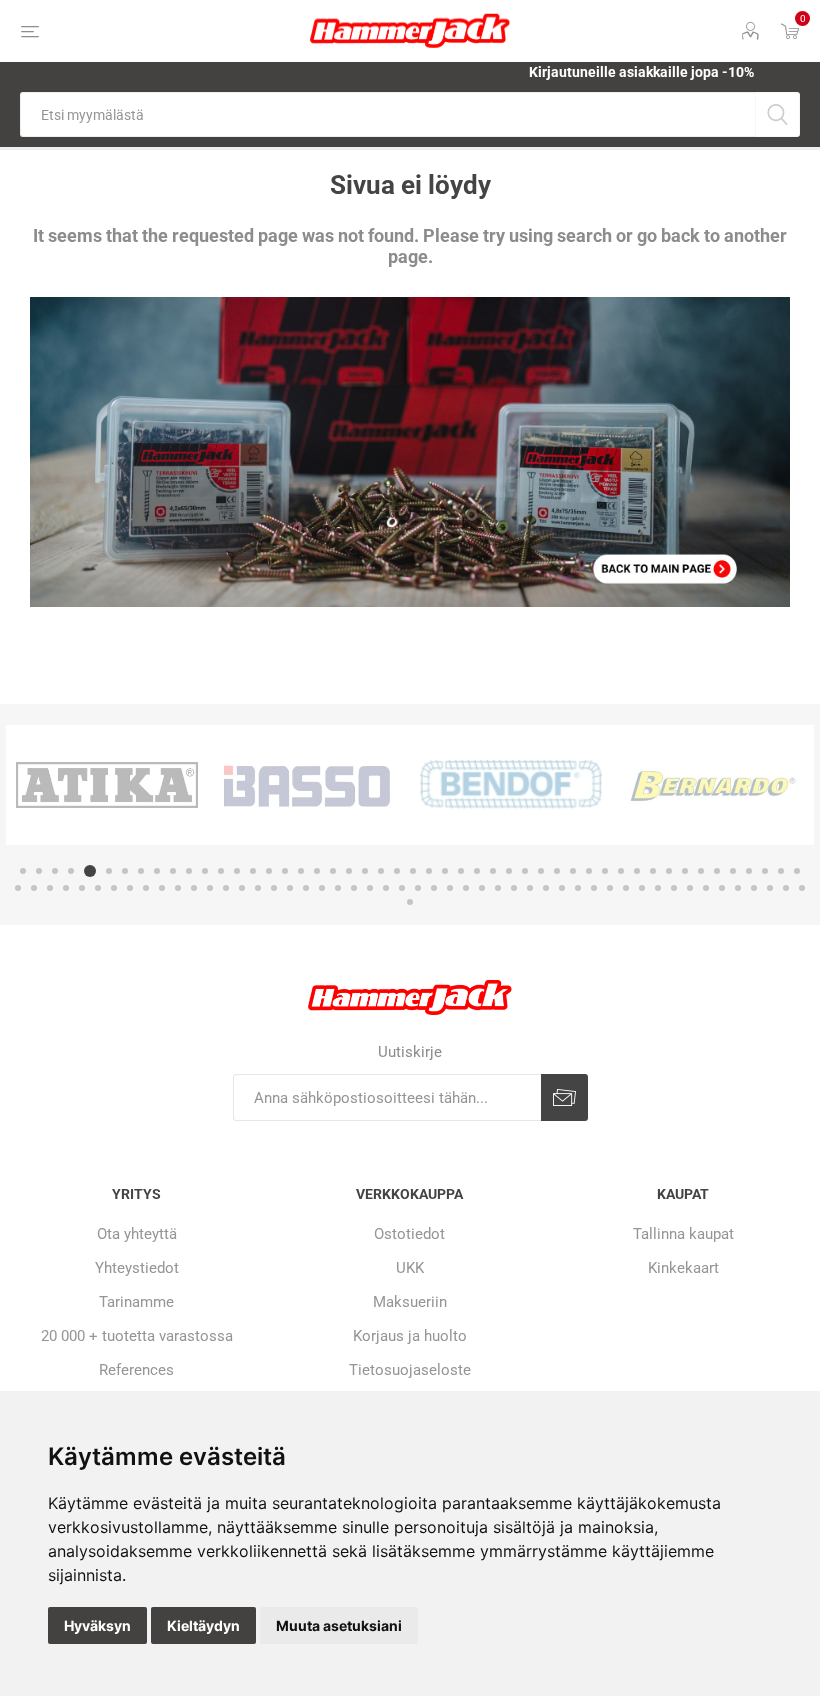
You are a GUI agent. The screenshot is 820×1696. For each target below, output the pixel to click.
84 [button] (562, 888)
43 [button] (701, 871)
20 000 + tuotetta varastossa (137, 1336)
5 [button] (90, 871)
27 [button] (445, 871)
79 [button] (482, 888)
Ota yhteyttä (137, 1234)
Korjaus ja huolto (410, 1336)
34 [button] (557, 871)
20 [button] (333, 871)
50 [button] (18, 888)
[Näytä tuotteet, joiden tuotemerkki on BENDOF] (511, 785)
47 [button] (765, 871)
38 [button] (621, 871)
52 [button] (50, 888)
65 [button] (258, 888)
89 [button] (642, 888)
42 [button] (685, 871)
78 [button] (466, 888)
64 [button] (242, 888)
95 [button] (738, 888)
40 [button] (653, 871)
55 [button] (98, 888)
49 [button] (797, 871)
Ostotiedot (409, 1234)
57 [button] (130, 888)
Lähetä (564, 1097)
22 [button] (365, 871)
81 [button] (514, 888)
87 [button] (610, 888)
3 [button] (55, 871)
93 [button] (706, 888)
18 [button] (301, 871)
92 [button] (690, 888)
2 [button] (39, 871)
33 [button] (541, 871)
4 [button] (71, 871)
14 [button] (237, 871)
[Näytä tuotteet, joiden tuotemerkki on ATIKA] (107, 785)
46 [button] (749, 871)
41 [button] (669, 871)
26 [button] (429, 871)
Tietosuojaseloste (410, 1370)
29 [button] (477, 871)
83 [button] (546, 888)
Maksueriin (410, 1302)
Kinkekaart (683, 1268)
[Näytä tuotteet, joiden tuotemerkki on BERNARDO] (713, 785)
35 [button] (573, 871)
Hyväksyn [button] (97, 1625)
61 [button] (194, 888)
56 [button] (114, 888)
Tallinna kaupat (683, 1234)
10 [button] (173, 871)
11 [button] (189, 871)
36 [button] (589, 871)
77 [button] (450, 888)
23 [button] (381, 871)
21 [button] (349, 871)
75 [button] (418, 888)
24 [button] (397, 871)
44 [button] (717, 871)
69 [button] (322, 888)
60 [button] (178, 888)
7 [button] (125, 871)
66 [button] (274, 888)
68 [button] (306, 888)
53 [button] (66, 888)
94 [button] (722, 888)
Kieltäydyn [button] (203, 1625)
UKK (410, 1268)
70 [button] (338, 888)
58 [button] (146, 888)
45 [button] (733, 871)
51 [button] (34, 888)
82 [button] (530, 888)
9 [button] (157, 871)
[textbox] (387, 114)
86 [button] (594, 888)
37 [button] (605, 871)
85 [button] (578, 888)
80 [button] (498, 888)
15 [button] (253, 871)
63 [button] (226, 888)
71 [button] (354, 888)
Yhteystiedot (137, 1268)
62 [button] (210, 888)
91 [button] (674, 888)
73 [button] (386, 888)
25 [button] (413, 871)
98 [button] (786, 888)
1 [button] (23, 871)
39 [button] (637, 871)
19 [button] (317, 871)
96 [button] (754, 888)
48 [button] (781, 871)
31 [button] (509, 871)
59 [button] (162, 888)
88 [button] (626, 888)
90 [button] (658, 888)
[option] (107, 785)
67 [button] (290, 888)
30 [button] (493, 871)
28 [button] (461, 871)
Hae (777, 114)
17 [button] (285, 871)
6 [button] (109, 871)
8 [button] (141, 871)
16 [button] (269, 871)
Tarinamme (136, 1302)
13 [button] (221, 871)
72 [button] (370, 888)
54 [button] (82, 888)
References (136, 1370)
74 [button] (402, 888)
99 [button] (802, 888)
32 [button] (525, 871)
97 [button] (770, 888)
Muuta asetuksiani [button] (339, 1625)
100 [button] (410, 902)
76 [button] (434, 888)
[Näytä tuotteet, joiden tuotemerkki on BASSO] (309, 785)
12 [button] (205, 871)
